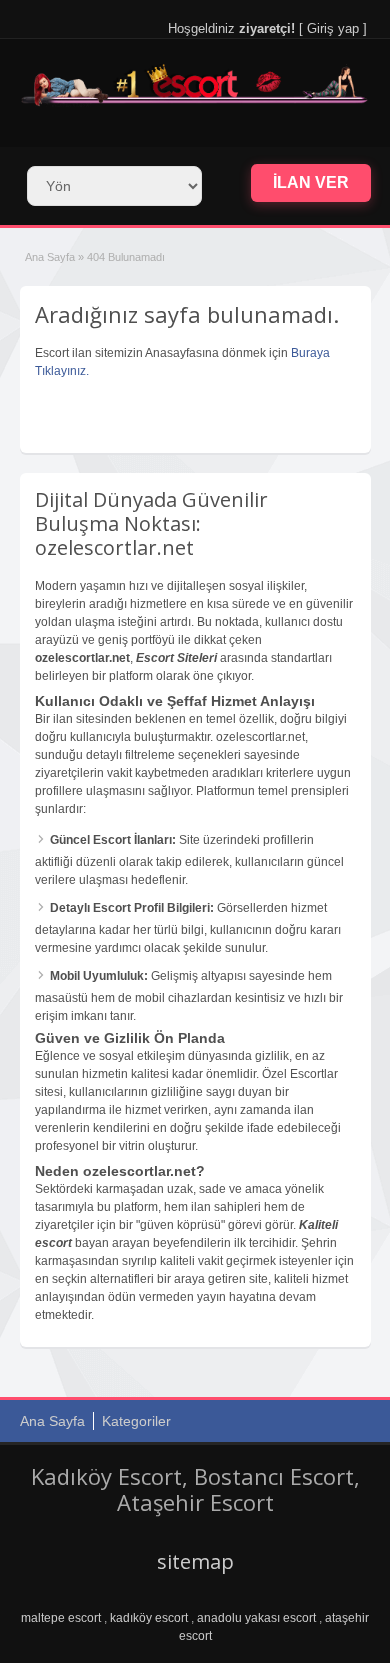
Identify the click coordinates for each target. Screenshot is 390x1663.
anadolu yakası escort (256, 1618)
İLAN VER (311, 182)
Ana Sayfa (50, 257)
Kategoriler (136, 1421)
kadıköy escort (149, 1618)
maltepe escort (61, 1618)
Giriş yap (333, 28)
